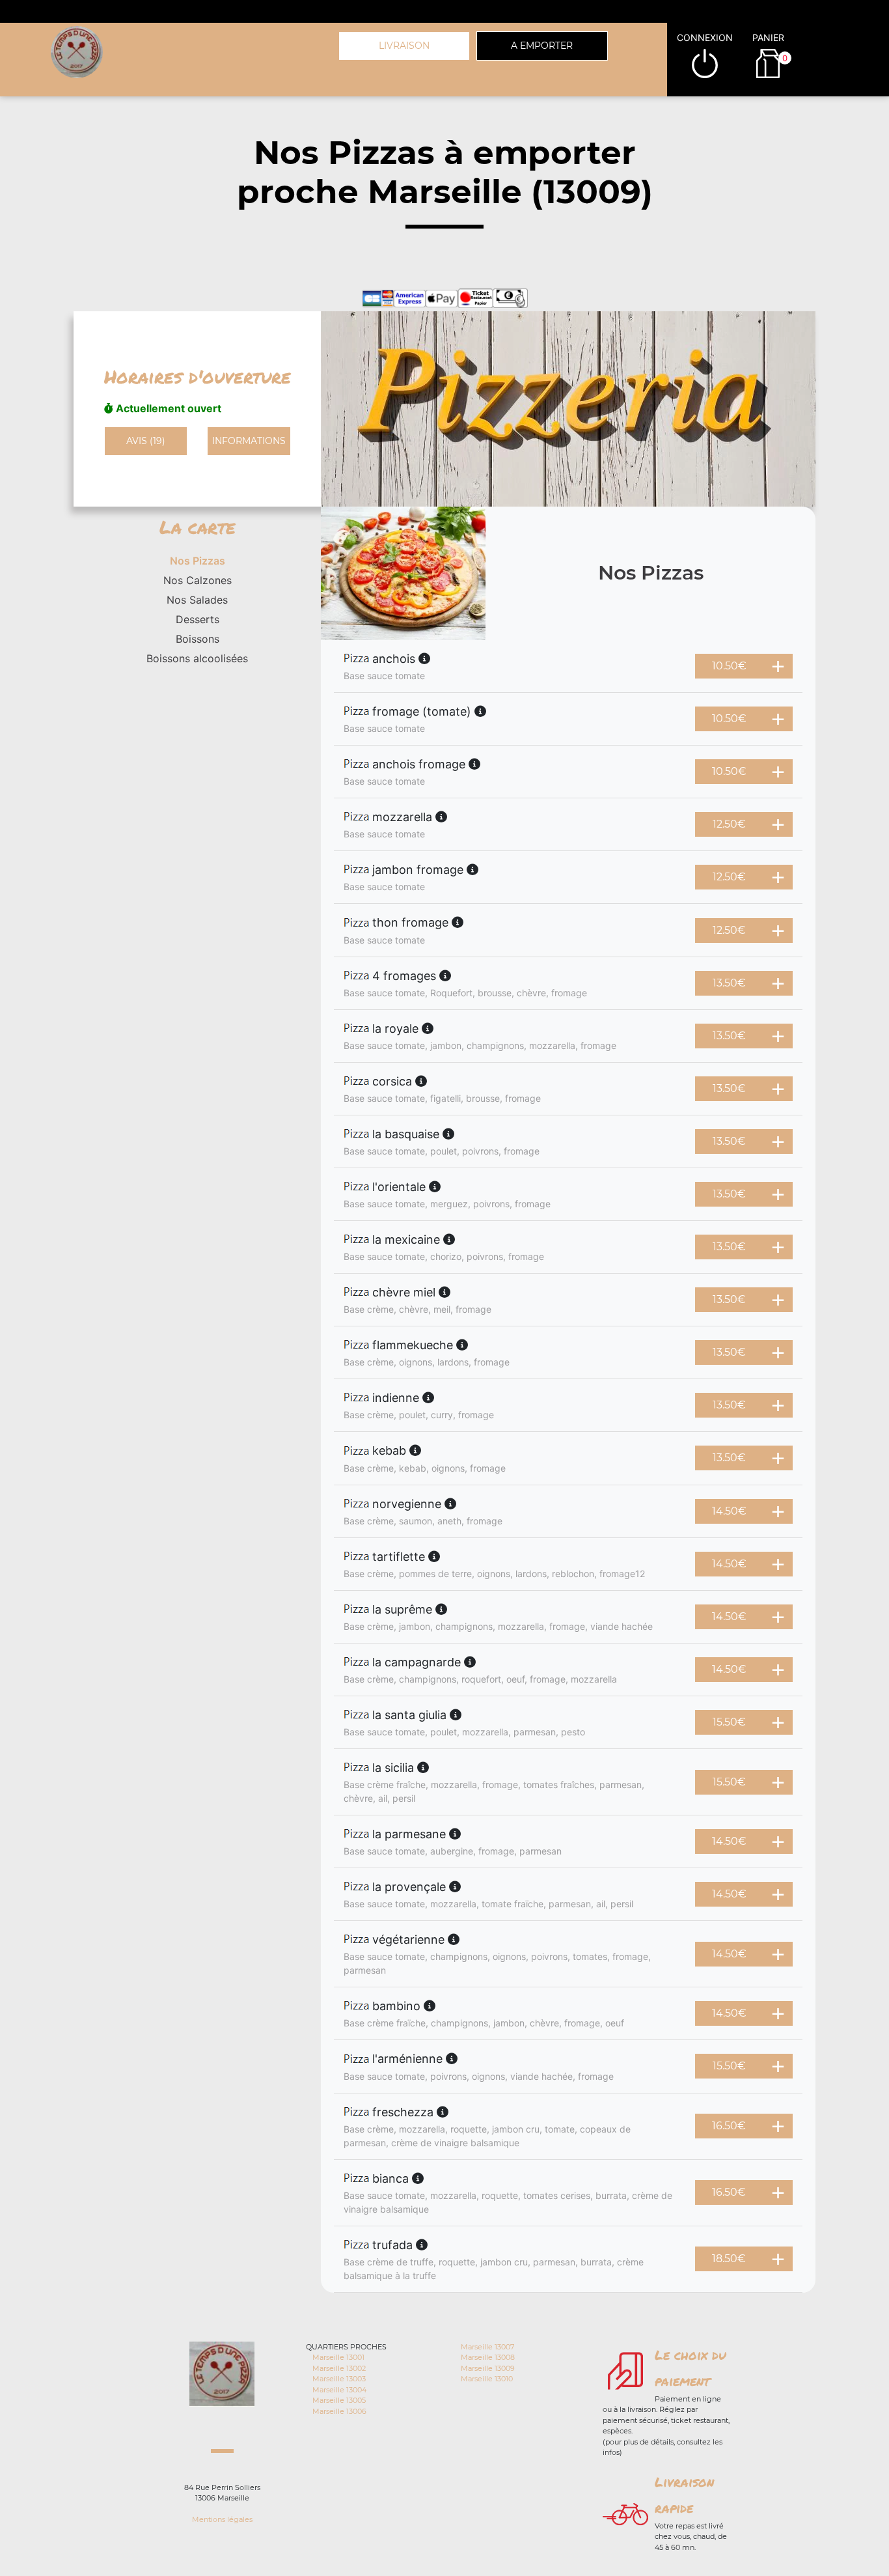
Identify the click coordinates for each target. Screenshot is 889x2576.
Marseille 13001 (338, 2357)
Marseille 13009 (488, 2368)
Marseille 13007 (487, 2347)
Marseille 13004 (339, 2390)
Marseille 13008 (488, 2357)
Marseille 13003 (339, 2379)
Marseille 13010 (487, 2379)
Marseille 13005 (339, 2400)
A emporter (542, 46)
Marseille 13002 (339, 2368)
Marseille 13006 (339, 2411)
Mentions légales (222, 2519)
